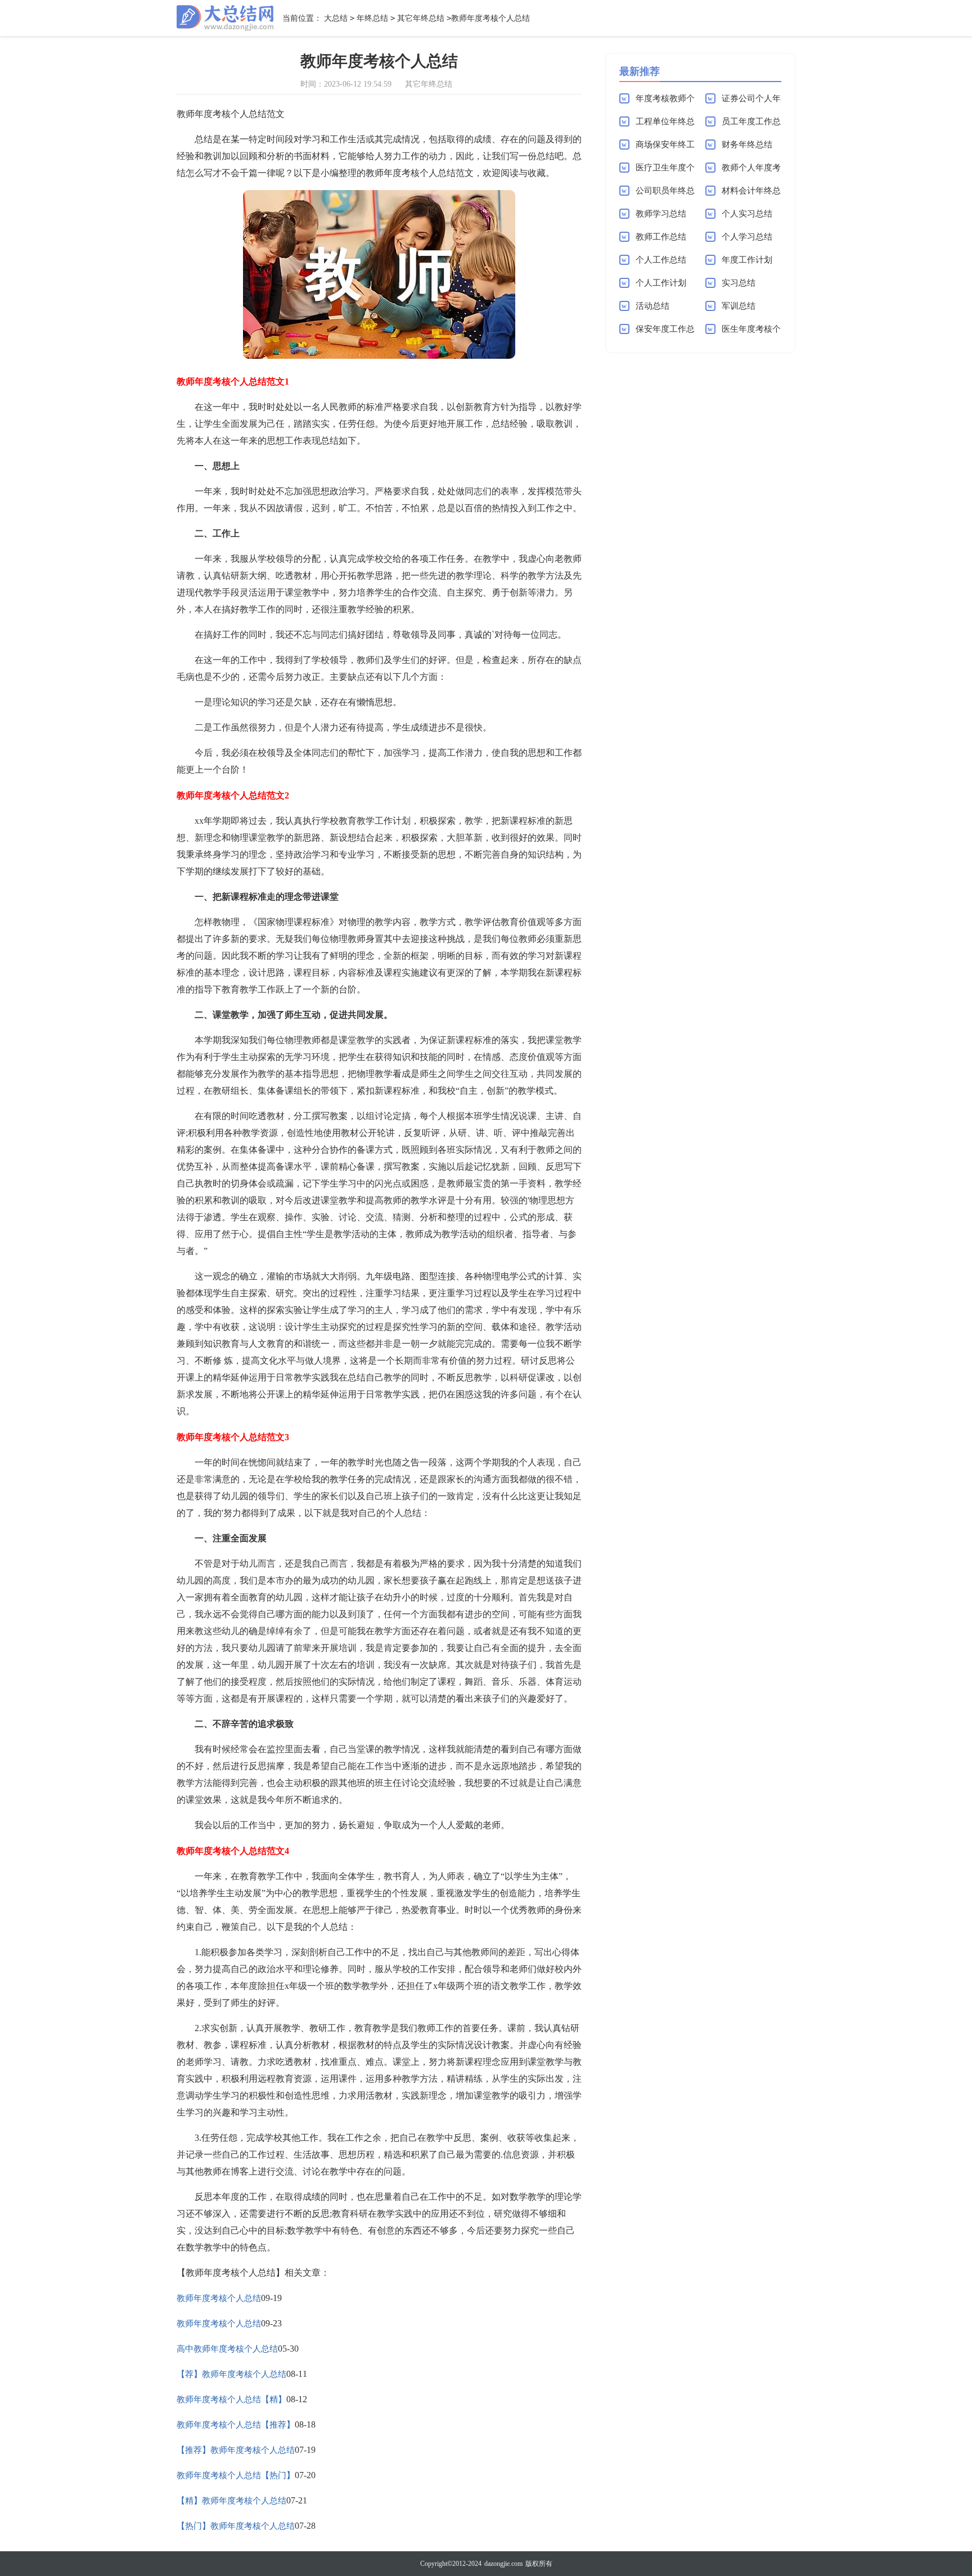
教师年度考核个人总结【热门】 (236, 2475)
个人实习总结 (747, 214)
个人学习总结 (747, 237)
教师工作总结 (661, 237)
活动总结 (652, 306)
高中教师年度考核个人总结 (227, 2349)
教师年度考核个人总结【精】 (231, 2399)
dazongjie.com (503, 2564)
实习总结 (739, 283)
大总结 (336, 18)
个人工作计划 (661, 283)
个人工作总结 (661, 260)
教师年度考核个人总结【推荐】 (236, 2425)
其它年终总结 (421, 18)
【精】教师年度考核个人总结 (231, 2501)
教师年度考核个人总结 (219, 2298)
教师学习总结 (661, 214)
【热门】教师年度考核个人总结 (236, 2526)
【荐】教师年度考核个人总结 (231, 2374)
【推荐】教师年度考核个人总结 (236, 2450)
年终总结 (372, 18)
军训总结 (739, 306)
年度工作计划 (747, 260)
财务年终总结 (747, 145)
